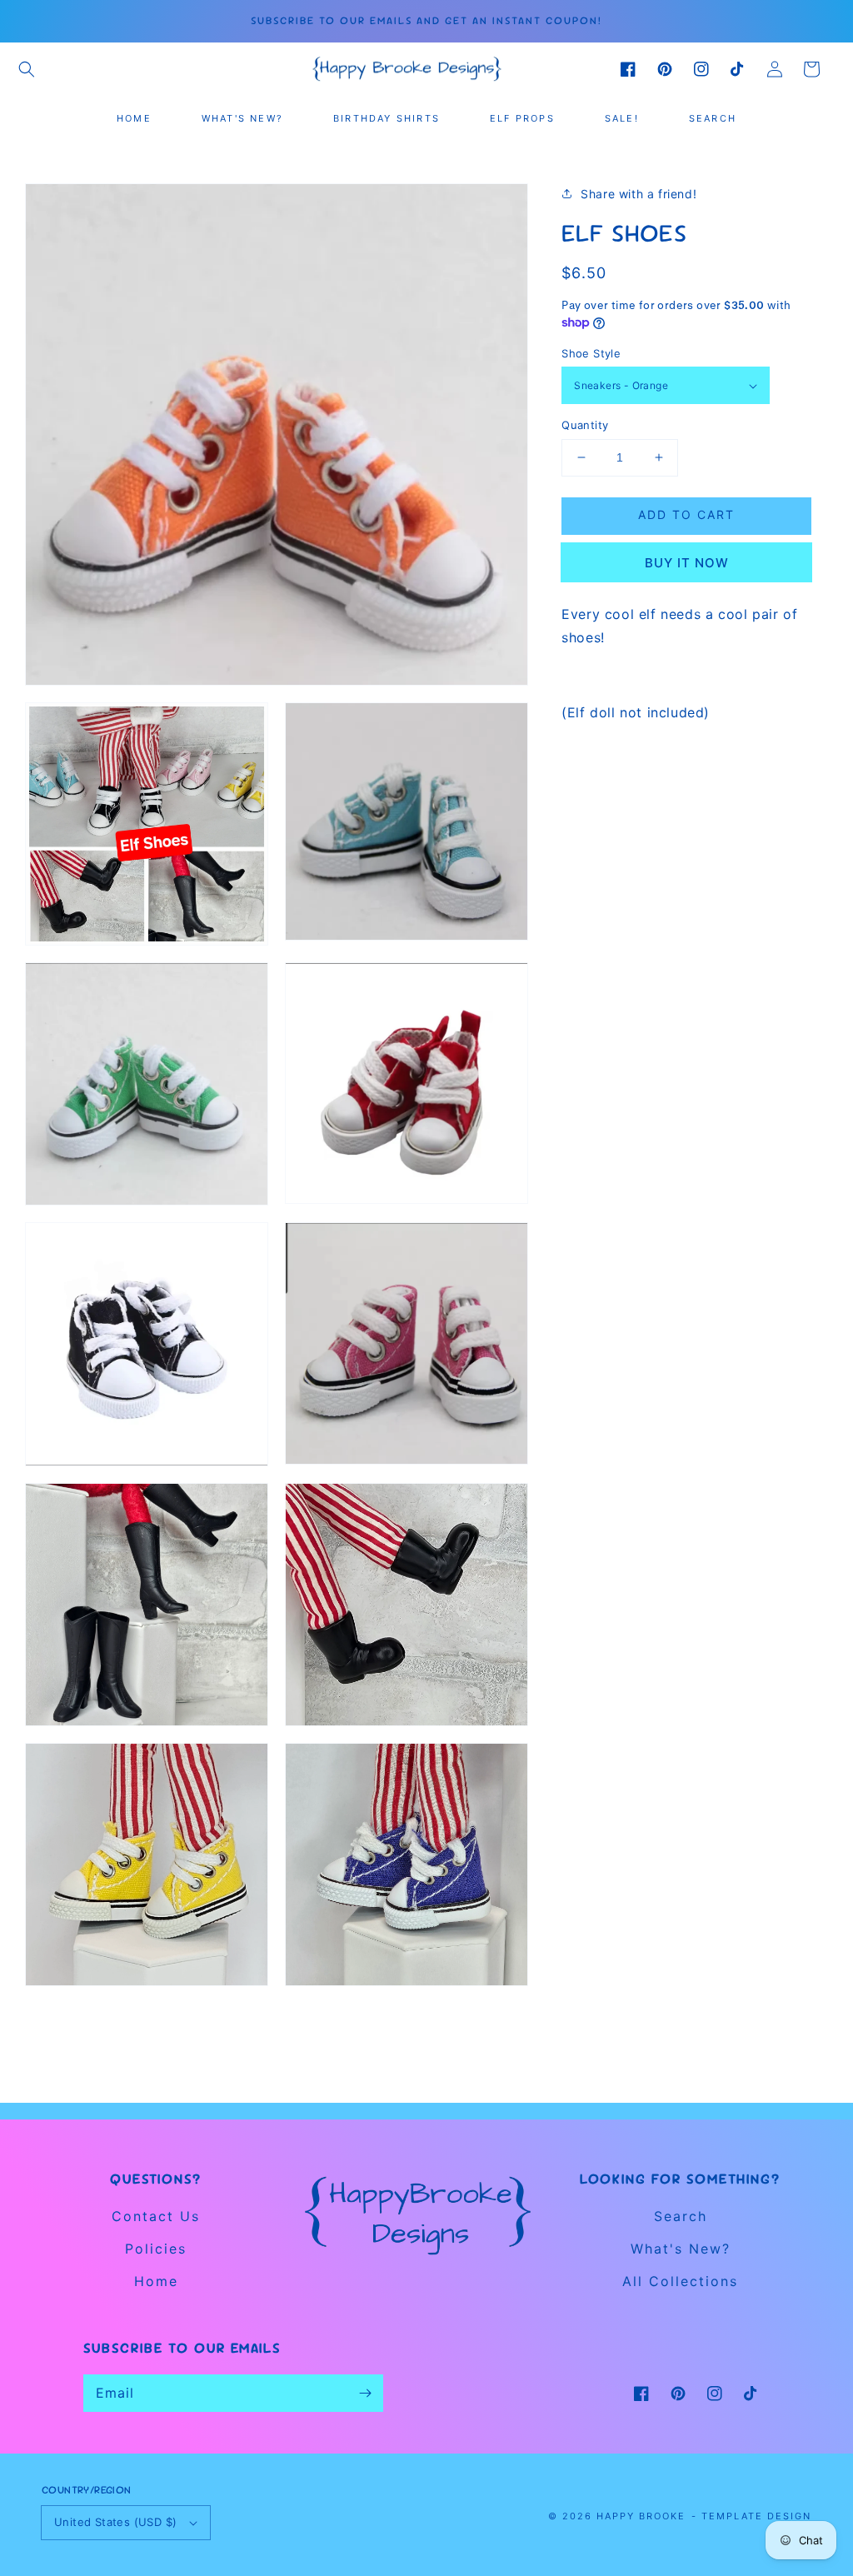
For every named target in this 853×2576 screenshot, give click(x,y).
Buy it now (687, 563)
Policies (156, 2249)
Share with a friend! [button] (639, 194)
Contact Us (156, 2216)
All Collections (680, 2281)
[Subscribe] (365, 2393)
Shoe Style (591, 353)
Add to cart (686, 514)
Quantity (585, 425)
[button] (27, 69)
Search (681, 2216)
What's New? (681, 2249)
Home (156, 2281)
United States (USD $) (115, 2522)
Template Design (756, 2516)
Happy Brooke (641, 2516)
